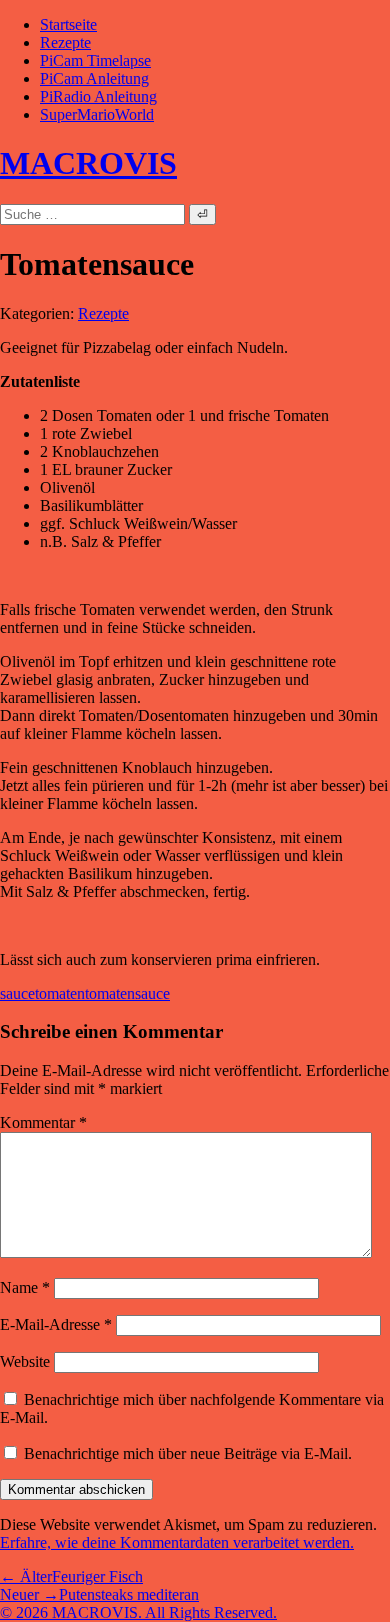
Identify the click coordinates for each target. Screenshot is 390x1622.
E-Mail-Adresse (56, 1324)
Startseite (68, 24)
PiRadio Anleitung (98, 96)
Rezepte (65, 42)
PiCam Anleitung (94, 78)
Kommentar (43, 1122)
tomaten (60, 993)
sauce (17, 993)
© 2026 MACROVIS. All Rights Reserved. (138, 1612)
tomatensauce (127, 993)
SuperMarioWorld (97, 114)
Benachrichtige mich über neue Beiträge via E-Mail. (188, 1453)
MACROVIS (88, 163)
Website (25, 1361)
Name (25, 1287)
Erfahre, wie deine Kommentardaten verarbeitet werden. (177, 1542)
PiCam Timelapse (95, 60)
